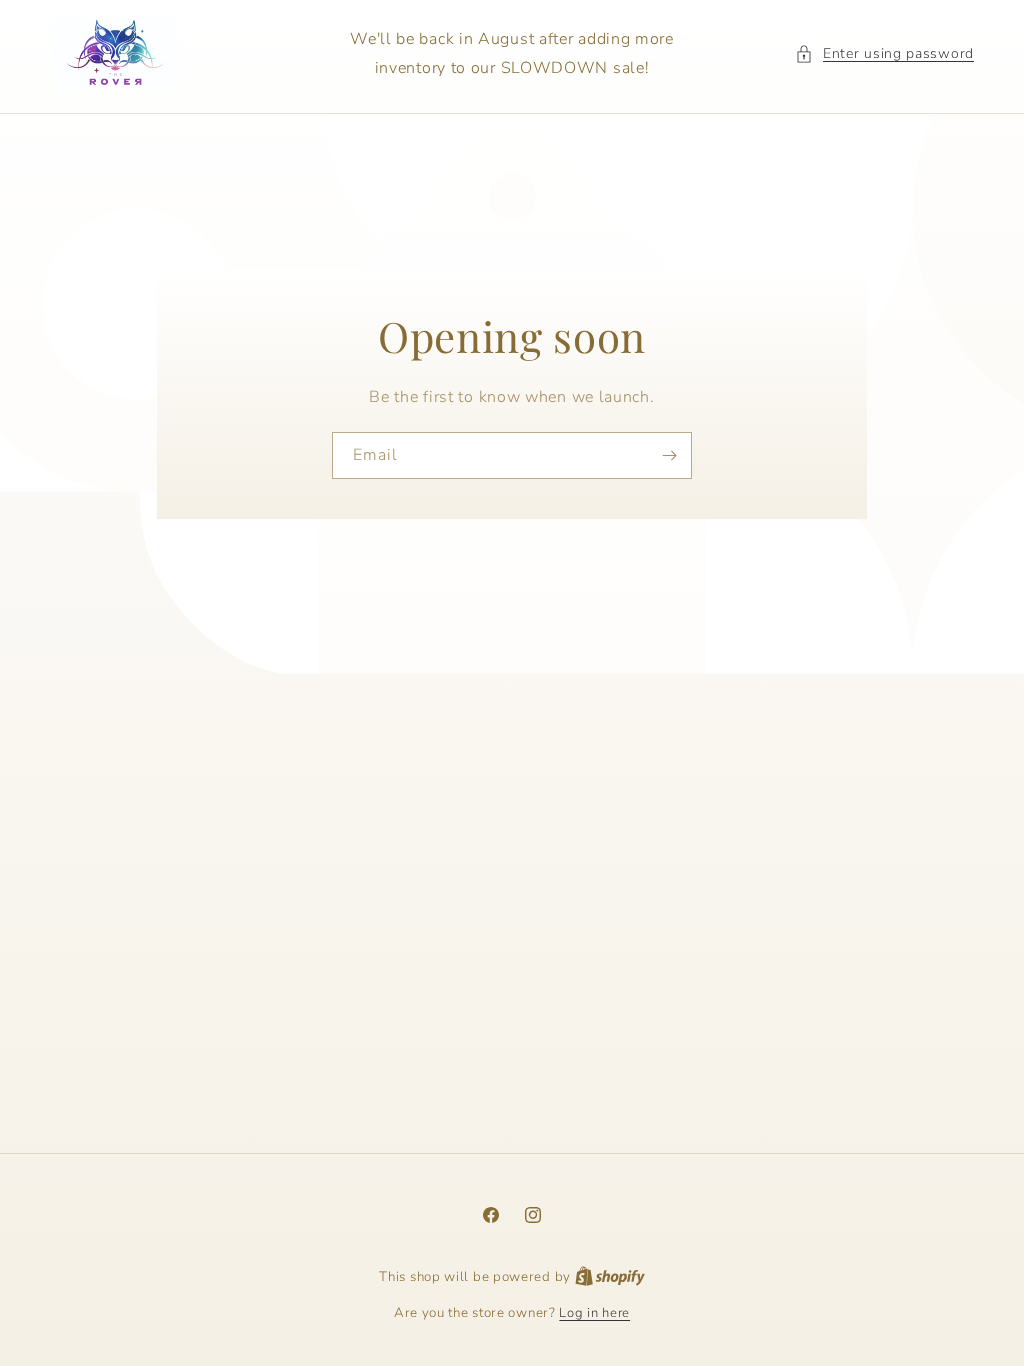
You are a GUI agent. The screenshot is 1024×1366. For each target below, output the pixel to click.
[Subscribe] (669, 454)
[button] (884, 53)
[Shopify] (610, 1277)
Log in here (594, 1313)
